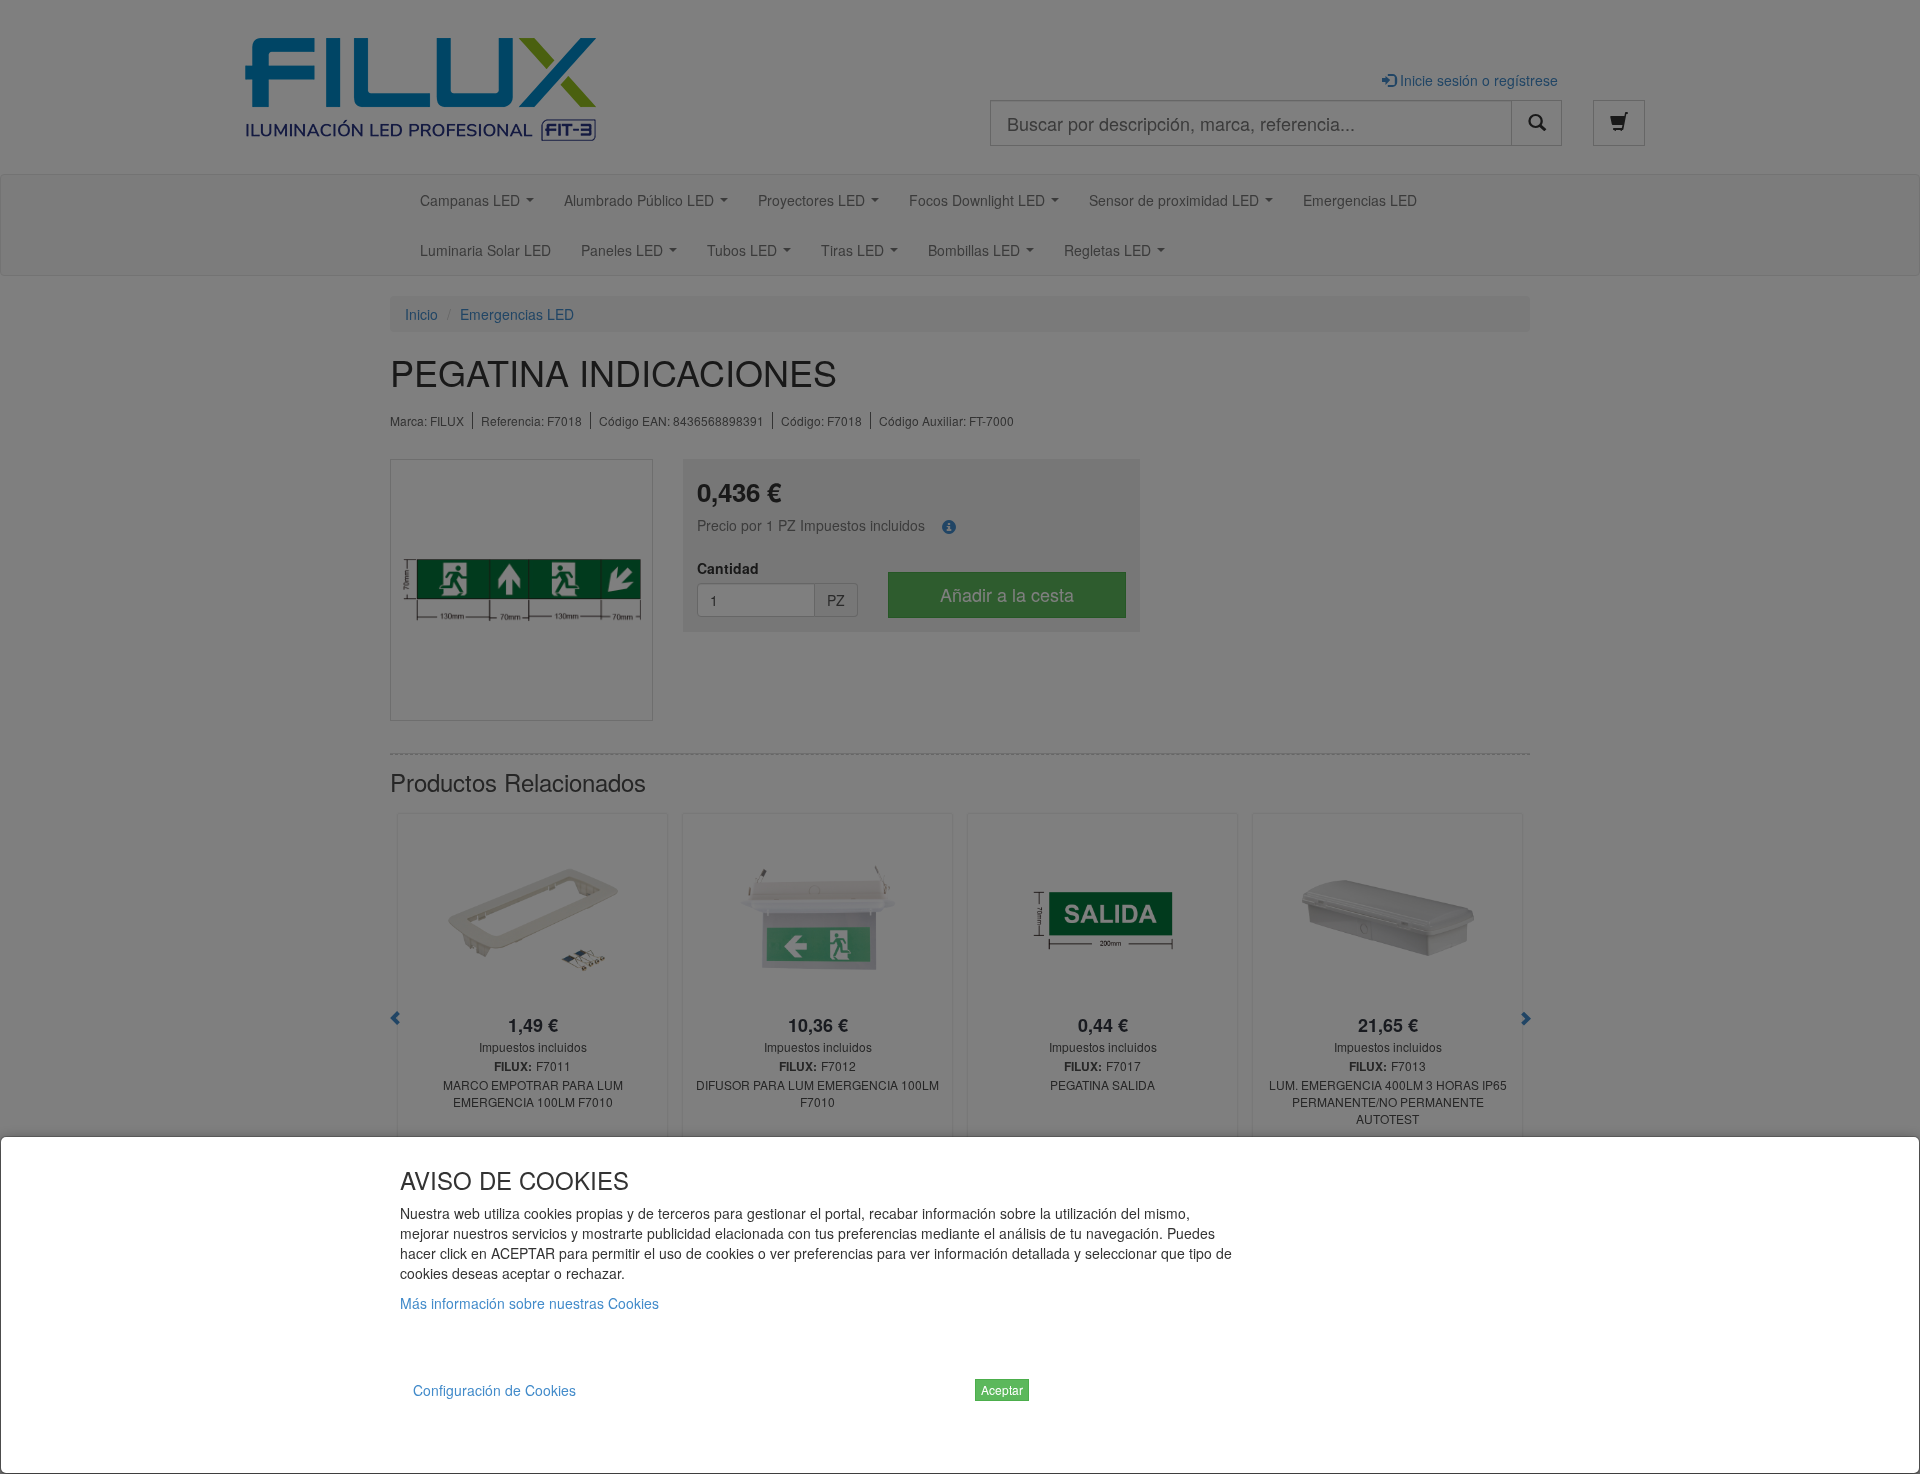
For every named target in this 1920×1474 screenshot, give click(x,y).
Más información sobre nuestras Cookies (529, 1303)
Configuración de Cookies (494, 1390)
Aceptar (1002, 1389)
